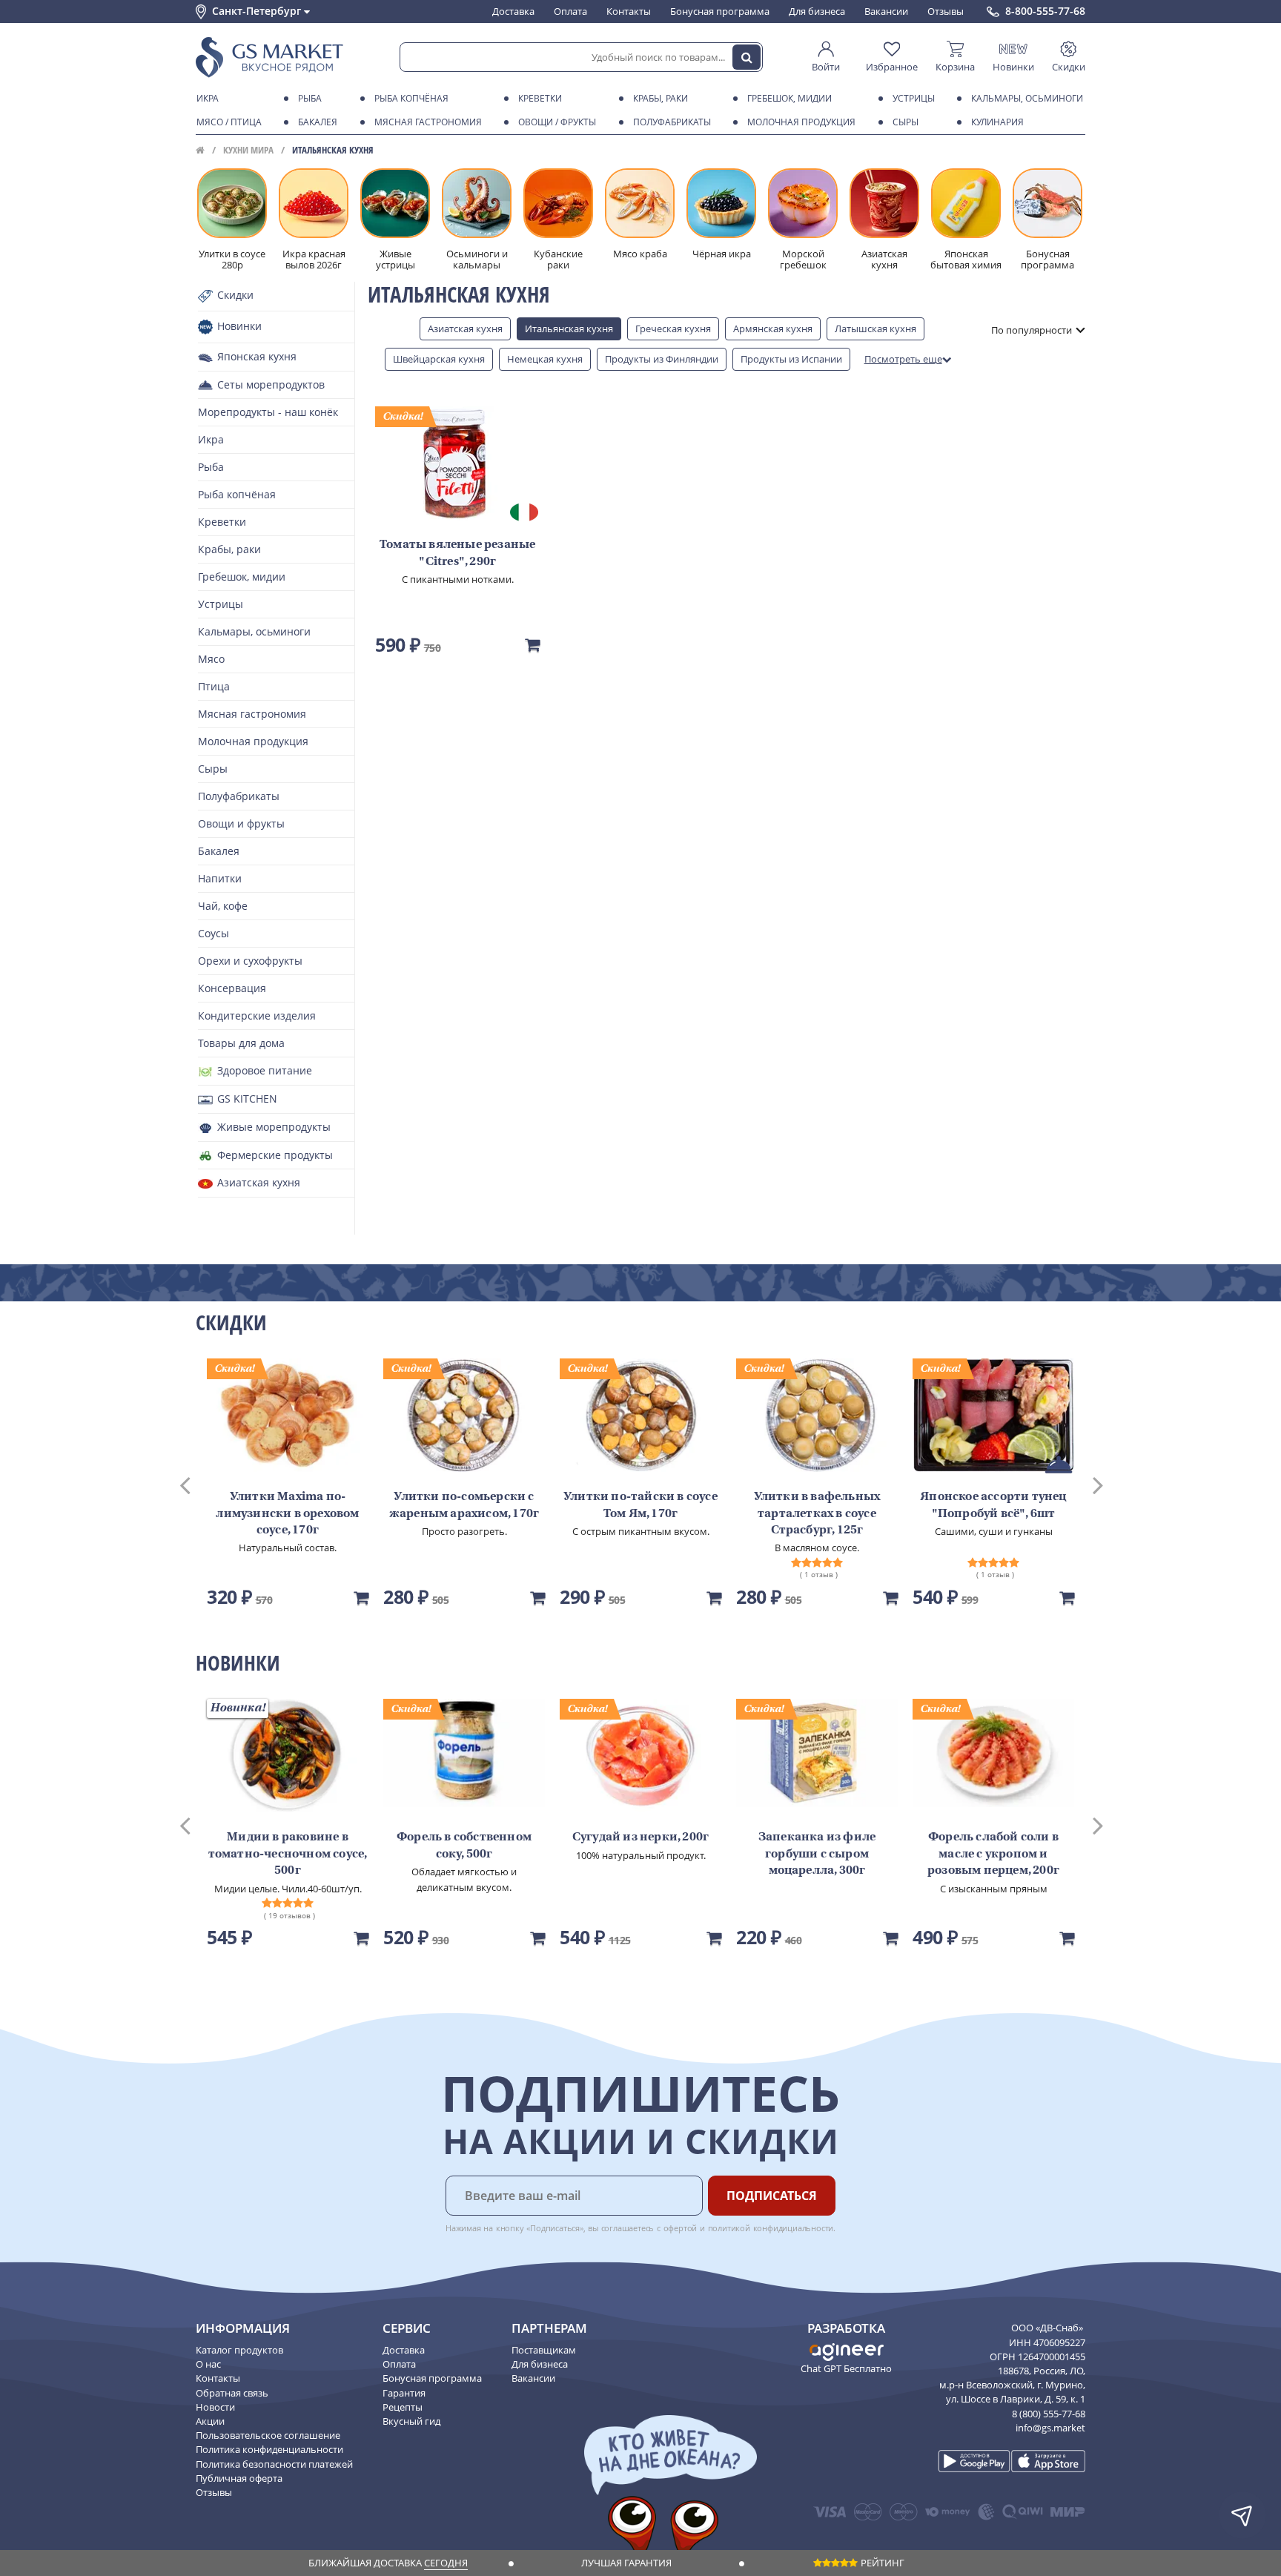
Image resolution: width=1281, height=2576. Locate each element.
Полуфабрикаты (672, 122)
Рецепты (403, 2407)
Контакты (629, 11)
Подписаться (772, 2196)
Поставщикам (544, 2350)
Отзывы (946, 11)
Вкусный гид (411, 2421)
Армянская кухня (773, 328)
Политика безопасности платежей (274, 2464)
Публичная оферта (239, 2478)
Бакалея (318, 122)
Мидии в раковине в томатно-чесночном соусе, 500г (288, 1854)
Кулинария (997, 122)
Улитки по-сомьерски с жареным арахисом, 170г (464, 1505)
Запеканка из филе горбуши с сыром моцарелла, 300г (817, 1854)
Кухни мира (248, 150)
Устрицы (914, 98)
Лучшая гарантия (626, 2563)
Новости (215, 2407)
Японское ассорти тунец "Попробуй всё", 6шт (993, 1505)
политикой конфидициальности (771, 2228)
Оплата (570, 11)
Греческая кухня (673, 328)
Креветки (540, 98)
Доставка (513, 11)
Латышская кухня (875, 328)
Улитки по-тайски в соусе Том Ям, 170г (640, 1505)
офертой (681, 2228)
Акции (210, 2421)
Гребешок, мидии (790, 98)
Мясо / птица (229, 122)
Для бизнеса (817, 11)
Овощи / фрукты (557, 122)
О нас (208, 2364)
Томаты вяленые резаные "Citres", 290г (457, 553)
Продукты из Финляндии (662, 359)
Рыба (310, 98)
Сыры (906, 122)
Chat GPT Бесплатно (846, 2368)
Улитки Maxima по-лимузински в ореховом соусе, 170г (287, 1514)
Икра (208, 98)
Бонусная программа (720, 11)
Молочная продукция (801, 122)
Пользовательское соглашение (268, 2435)
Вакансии (886, 11)
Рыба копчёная (411, 98)
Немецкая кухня (545, 359)
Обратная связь (232, 2393)
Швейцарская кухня (439, 359)
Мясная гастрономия (428, 122)
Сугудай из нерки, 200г (640, 1837)
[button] (199, 1484)
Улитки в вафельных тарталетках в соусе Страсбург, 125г (817, 1514)
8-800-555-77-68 (1045, 11)
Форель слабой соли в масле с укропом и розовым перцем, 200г (993, 1854)
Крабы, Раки (661, 98)
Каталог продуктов (239, 2350)
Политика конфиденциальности (269, 2449)
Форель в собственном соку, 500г (464, 1846)
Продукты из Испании (791, 359)
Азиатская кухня (465, 328)
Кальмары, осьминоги (1027, 98)
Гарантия (404, 2393)
